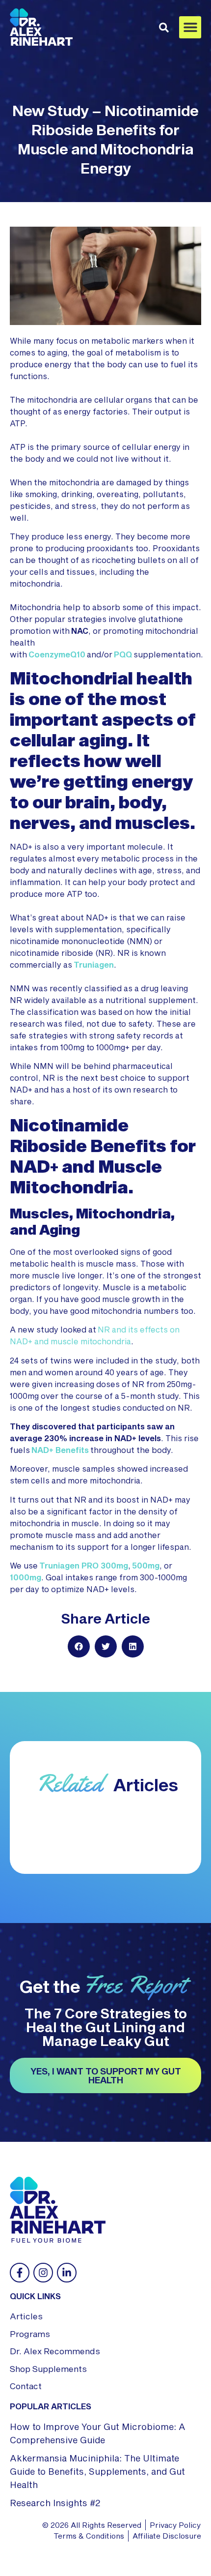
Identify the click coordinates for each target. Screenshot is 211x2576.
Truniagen (94, 964)
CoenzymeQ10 (57, 654)
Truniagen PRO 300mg (84, 1565)
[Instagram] (43, 2273)
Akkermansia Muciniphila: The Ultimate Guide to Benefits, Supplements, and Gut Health (97, 2471)
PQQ (123, 654)
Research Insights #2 (55, 2503)
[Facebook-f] (20, 2273)
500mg (146, 1565)
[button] (190, 27)
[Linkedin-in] (67, 2273)
